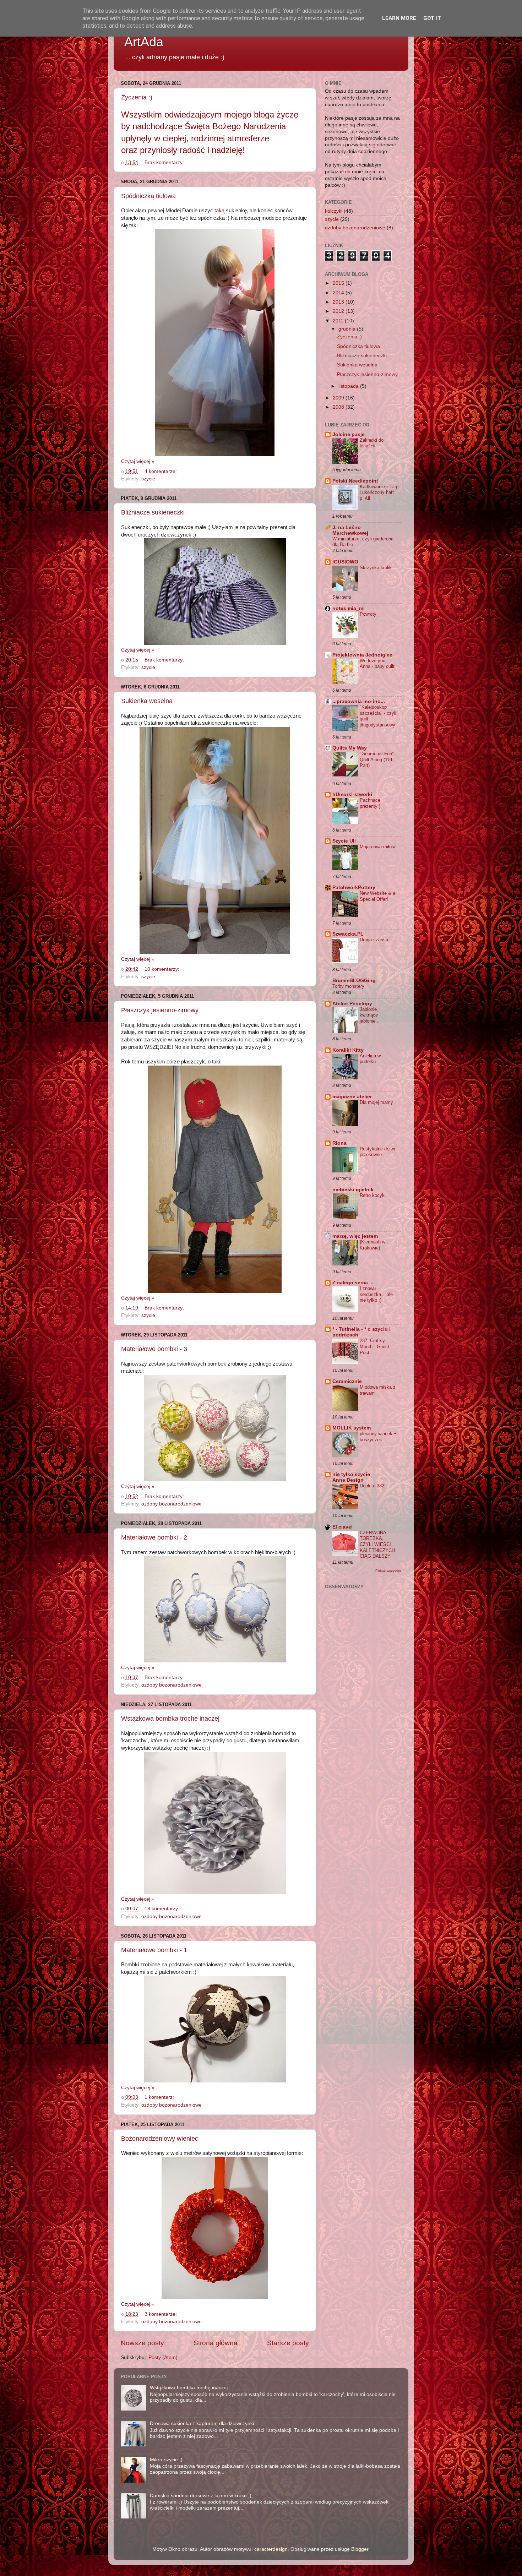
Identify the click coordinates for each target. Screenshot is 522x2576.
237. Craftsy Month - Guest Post (374, 1346)
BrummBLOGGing (354, 981)
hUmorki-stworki (352, 794)
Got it (432, 18)
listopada (349, 386)
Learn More (399, 18)
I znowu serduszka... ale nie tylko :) (376, 1294)
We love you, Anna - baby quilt (377, 664)
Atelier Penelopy (352, 1004)
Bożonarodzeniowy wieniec (160, 2139)
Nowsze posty (142, 2343)
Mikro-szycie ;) (166, 2460)
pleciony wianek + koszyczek (378, 1437)
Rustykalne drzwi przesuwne (377, 1152)
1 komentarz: (160, 2097)
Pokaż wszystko (388, 1571)
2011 (339, 321)
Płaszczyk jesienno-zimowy (160, 1010)
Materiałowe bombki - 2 (154, 1537)
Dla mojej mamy (376, 1102)
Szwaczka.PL (348, 934)
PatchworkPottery (354, 887)
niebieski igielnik (353, 1190)
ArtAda (144, 42)
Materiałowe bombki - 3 (154, 1349)
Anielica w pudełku (370, 1059)
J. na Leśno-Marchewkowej (350, 530)
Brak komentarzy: (165, 162)
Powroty (368, 614)
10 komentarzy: (163, 969)
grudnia (348, 329)
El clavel (342, 1527)
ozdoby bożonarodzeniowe (172, 1504)
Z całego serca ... (353, 1283)
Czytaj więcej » (138, 461)
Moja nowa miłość (378, 847)
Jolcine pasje (349, 434)
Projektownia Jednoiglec (362, 655)
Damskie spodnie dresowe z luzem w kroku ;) (201, 2496)
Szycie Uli (344, 841)
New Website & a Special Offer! (377, 896)
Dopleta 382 (372, 1486)
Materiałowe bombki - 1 (154, 1950)
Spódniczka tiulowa (148, 196)
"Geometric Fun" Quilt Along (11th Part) (377, 759)
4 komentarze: (161, 471)
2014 (339, 293)
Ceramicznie (347, 1381)
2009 (339, 398)
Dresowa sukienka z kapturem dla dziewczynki (202, 2423)
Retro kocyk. (373, 1195)
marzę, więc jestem (355, 1236)
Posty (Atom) (163, 2357)
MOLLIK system (352, 1428)
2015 (339, 283)
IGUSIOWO (345, 562)
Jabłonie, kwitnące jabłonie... (370, 1015)
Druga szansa (374, 940)
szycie (148, 479)
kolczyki (334, 211)
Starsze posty (288, 2343)
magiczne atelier (352, 1097)
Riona (339, 1143)
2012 (339, 311)
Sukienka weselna (147, 701)
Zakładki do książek (372, 443)
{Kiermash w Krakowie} (373, 1245)
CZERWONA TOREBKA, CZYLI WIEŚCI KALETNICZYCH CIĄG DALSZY (377, 1545)
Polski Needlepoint (355, 481)
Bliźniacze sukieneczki (153, 512)
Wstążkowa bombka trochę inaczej (170, 1719)
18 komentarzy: (163, 1909)
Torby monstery (348, 986)
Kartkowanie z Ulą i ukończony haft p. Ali (378, 492)
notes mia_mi (349, 608)
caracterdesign (271, 2549)
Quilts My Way (350, 748)
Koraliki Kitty (348, 1050)
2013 (339, 302)
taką (219, 211)
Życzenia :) (137, 97)
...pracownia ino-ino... (359, 701)
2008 (339, 407)
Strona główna (216, 2343)
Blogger (360, 2549)
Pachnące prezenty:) (370, 803)
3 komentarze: (161, 2314)
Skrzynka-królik (376, 568)
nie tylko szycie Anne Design (351, 1477)
